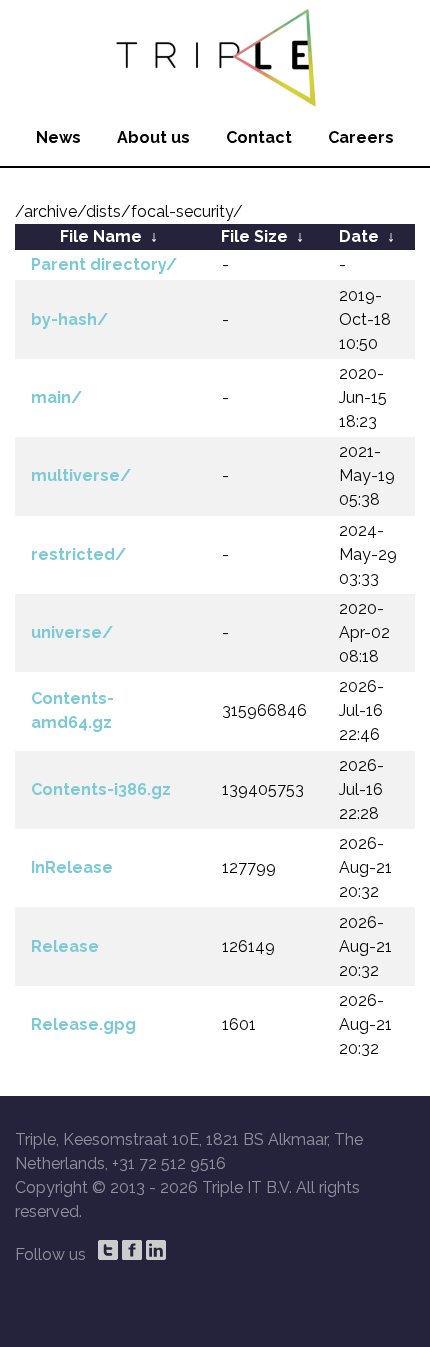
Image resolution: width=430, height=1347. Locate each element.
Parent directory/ (104, 264)
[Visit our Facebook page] (132, 1250)
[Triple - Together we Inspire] (215, 55)
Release (65, 946)
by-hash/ (69, 319)
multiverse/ (81, 475)
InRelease (72, 867)
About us (153, 137)
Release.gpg (83, 1024)
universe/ (72, 632)
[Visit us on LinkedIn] (156, 1250)
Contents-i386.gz (101, 789)
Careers (361, 137)
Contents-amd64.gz (72, 710)
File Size (254, 236)
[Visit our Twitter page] (108, 1250)
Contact (259, 137)
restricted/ (78, 554)
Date (359, 236)
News (58, 137)
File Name (101, 236)
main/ (56, 397)
